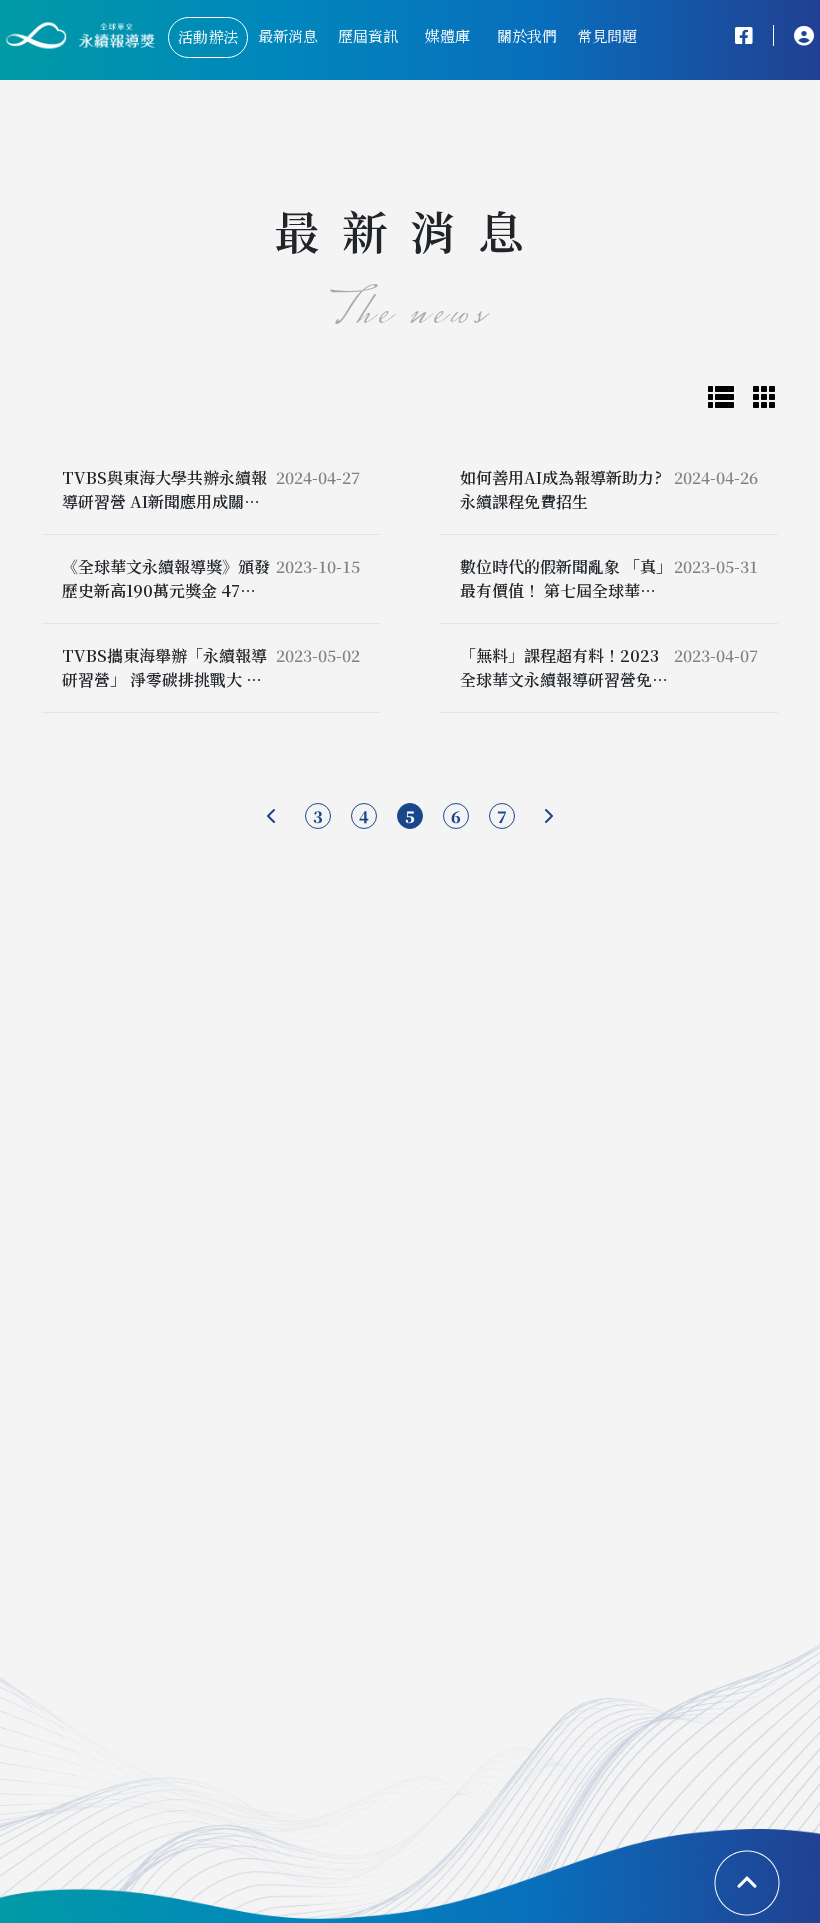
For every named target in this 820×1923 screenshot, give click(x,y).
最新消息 (288, 35)
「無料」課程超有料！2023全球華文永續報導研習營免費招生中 (564, 679)
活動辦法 (208, 36)
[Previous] (272, 815)
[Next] (548, 815)
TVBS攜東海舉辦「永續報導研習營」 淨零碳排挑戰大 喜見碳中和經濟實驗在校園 (164, 679)
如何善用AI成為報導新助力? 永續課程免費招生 (561, 489)
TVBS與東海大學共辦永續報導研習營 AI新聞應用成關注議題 (164, 501)
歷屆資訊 (368, 35)
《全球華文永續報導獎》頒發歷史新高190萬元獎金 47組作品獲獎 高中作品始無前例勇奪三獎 (166, 602)
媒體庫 (447, 35)
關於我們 (527, 35)
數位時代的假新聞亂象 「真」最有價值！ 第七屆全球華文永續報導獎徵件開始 (562, 590)
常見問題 (607, 35)
